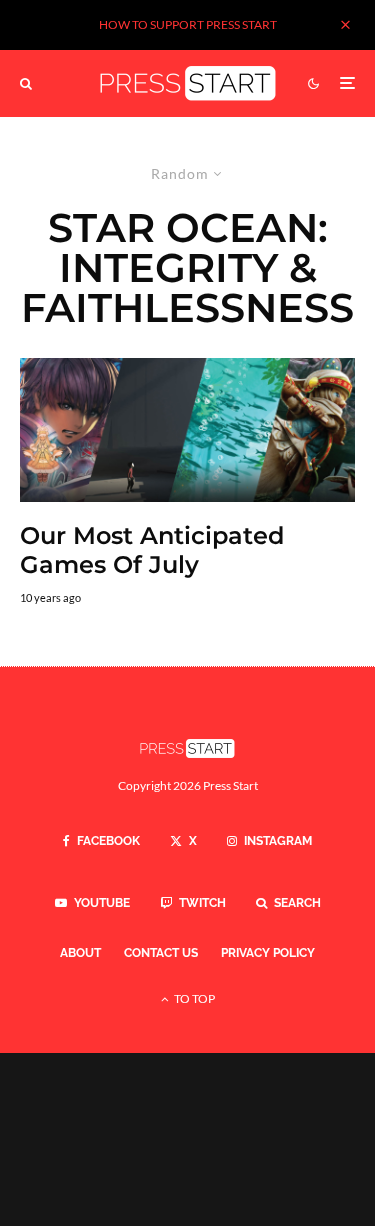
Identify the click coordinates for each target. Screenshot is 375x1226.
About (80, 953)
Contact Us (161, 953)
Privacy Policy (268, 953)
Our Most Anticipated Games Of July (152, 550)
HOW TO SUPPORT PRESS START (188, 24)
